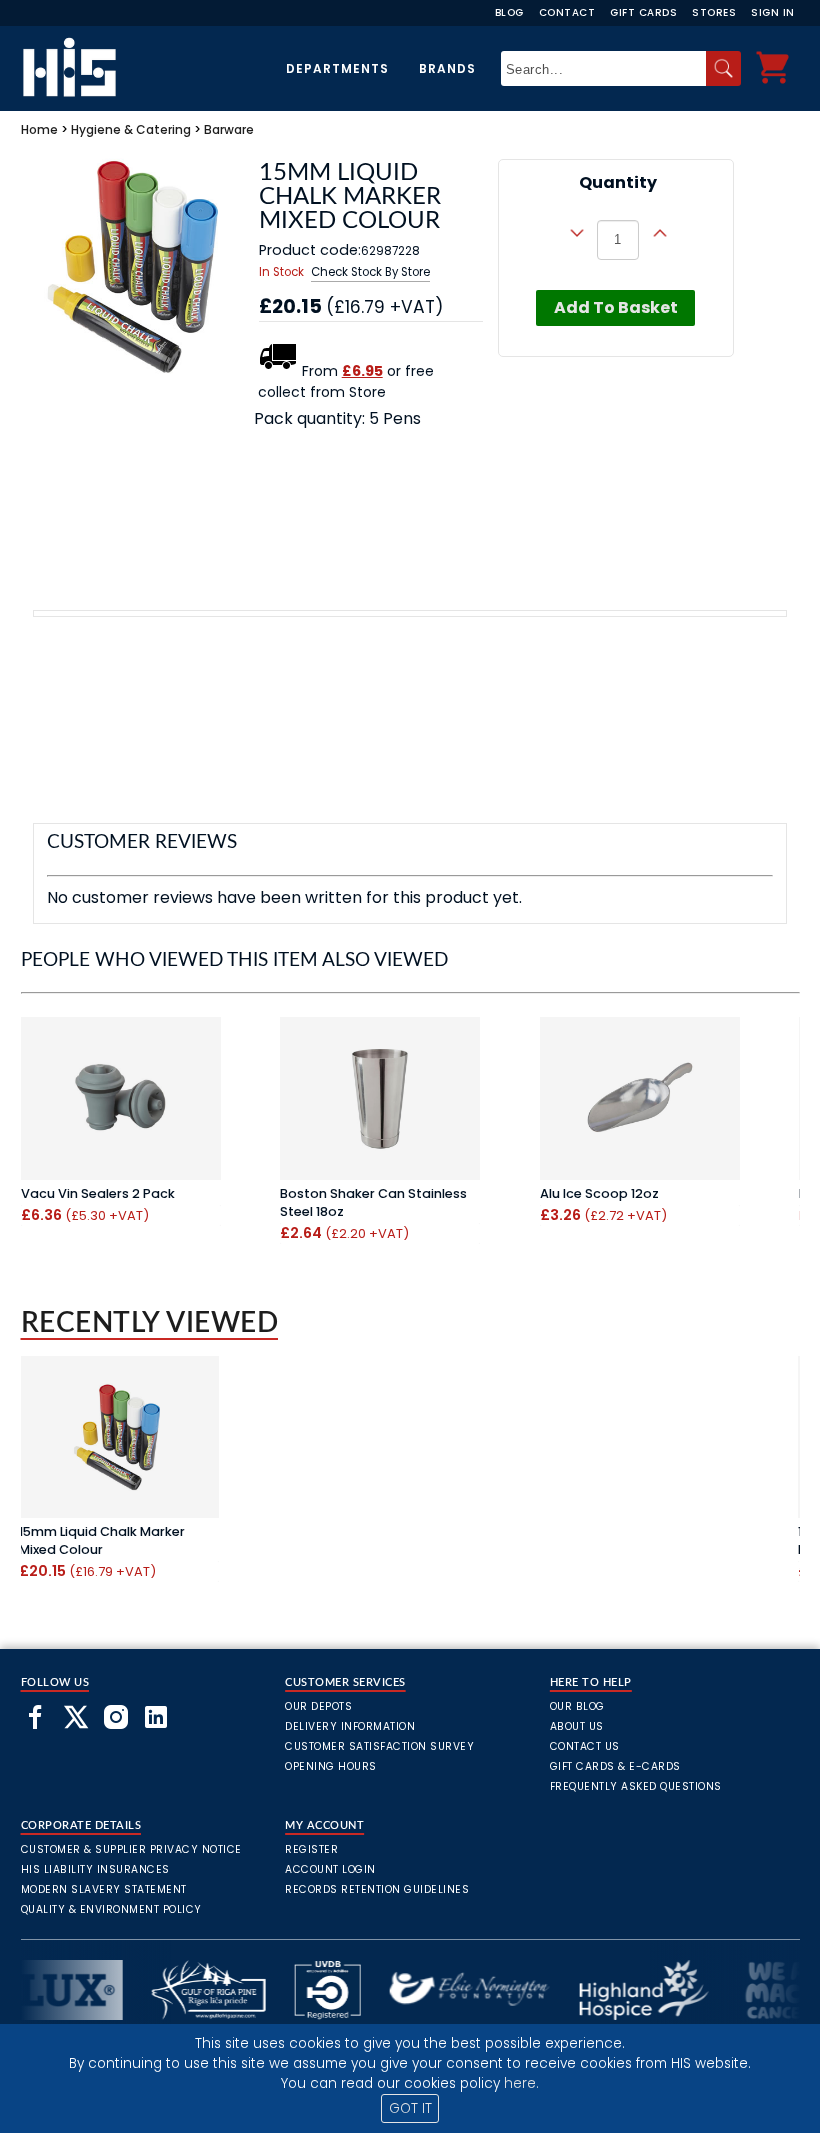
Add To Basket (616, 307)
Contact (567, 12)
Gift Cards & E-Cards (615, 1766)
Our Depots (318, 1706)
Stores (714, 12)
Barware (229, 129)
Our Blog (577, 1706)
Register (311, 1849)
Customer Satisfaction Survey (379, 1746)
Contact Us (585, 1746)
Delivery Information (350, 1726)
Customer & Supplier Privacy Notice (131, 1849)
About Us (577, 1726)
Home (39, 129)
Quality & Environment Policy (111, 1909)
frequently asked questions (636, 1786)
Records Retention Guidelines (377, 1889)
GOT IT (410, 2108)
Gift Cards (643, 12)
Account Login (330, 1869)
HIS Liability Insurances (95, 1869)
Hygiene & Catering (131, 129)
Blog (509, 12)
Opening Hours (331, 1766)
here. (521, 2083)
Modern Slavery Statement (104, 1889)
